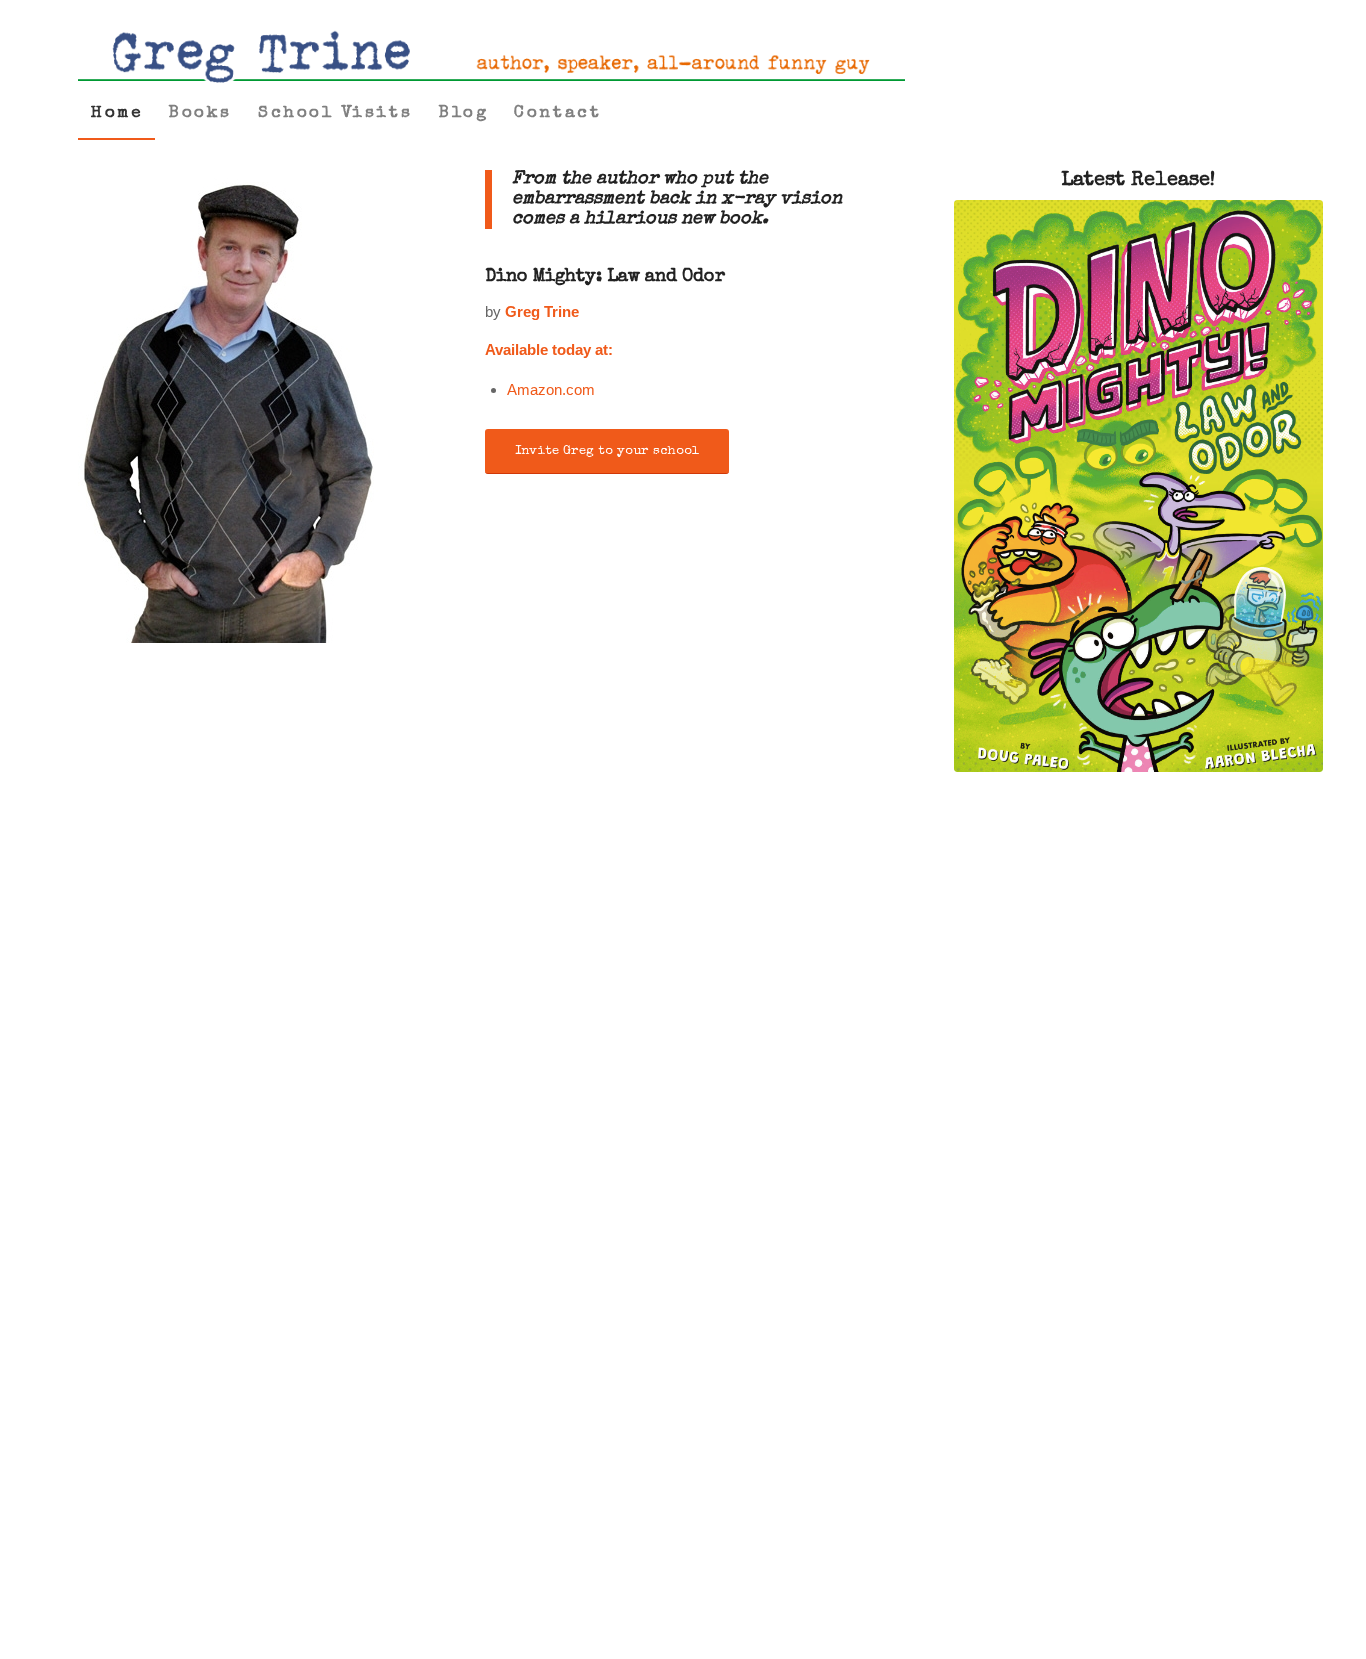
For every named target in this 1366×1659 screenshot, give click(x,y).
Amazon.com (551, 389)
